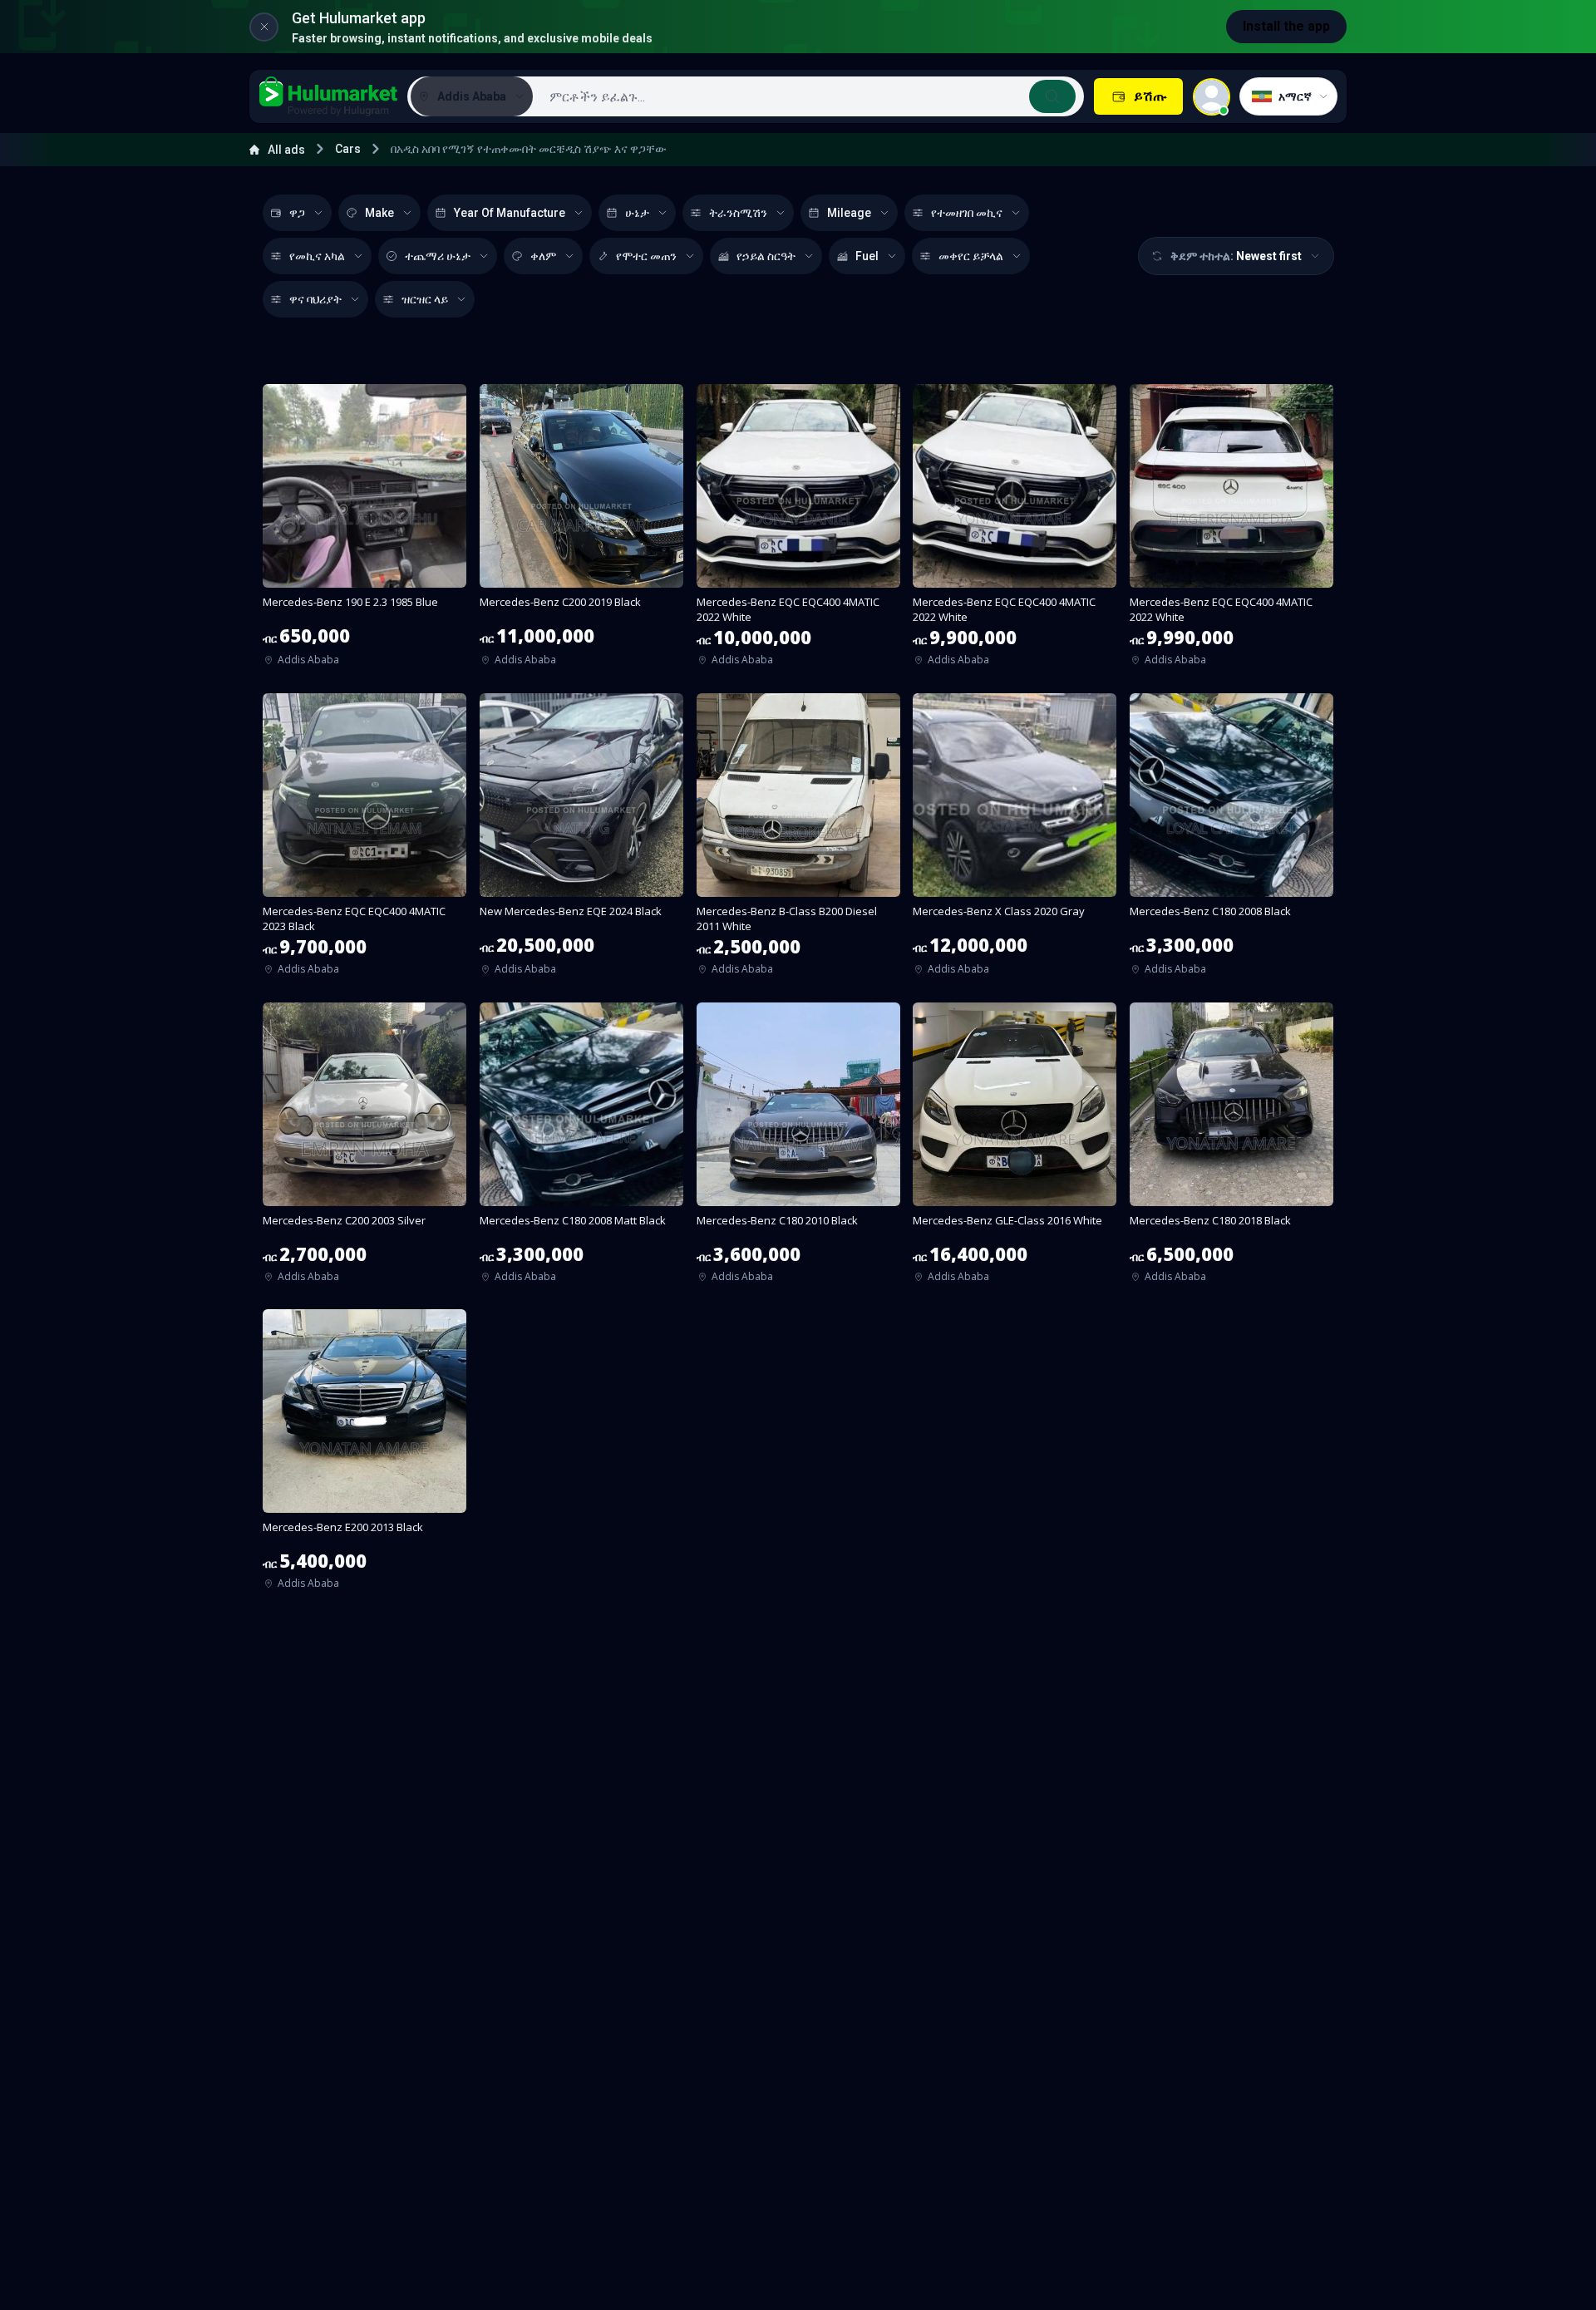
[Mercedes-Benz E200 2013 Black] (365, 1455)
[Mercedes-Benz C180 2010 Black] (798, 1148)
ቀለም (543, 256)
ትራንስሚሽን (738, 213)
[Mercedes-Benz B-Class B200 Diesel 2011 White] (798, 840)
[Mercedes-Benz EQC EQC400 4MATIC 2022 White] (798, 530)
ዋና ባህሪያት (315, 299)
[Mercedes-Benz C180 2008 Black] (1231, 840)
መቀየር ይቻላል (971, 256)
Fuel (867, 256)
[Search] (1052, 96)
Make (379, 213)
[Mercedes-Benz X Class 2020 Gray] (1015, 840)
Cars (348, 149)
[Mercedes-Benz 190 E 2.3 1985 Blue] (365, 530)
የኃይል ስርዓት (766, 256)
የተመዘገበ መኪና (967, 213)
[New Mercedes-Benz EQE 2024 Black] (581, 840)
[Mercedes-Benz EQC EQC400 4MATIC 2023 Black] (365, 840)
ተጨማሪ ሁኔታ (438, 256)
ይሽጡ (1150, 96)
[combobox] (807, 96)
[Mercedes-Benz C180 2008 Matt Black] (581, 1148)
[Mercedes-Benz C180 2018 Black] (1231, 1148)
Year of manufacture (510, 213)
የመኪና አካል (317, 256)
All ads (286, 150)
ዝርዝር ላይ (425, 299)
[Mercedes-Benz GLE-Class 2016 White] (1015, 1148)
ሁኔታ (637, 213)
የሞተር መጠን (646, 256)
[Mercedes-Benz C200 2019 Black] (581, 530)
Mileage (849, 213)
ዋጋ (297, 213)
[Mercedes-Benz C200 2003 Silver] (365, 1148)
